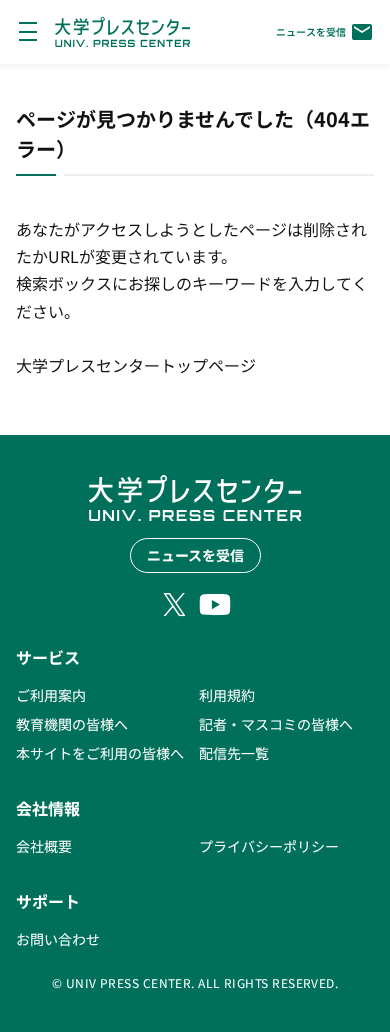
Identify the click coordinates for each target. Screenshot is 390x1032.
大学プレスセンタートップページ (136, 365)
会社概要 (44, 846)
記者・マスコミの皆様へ (276, 724)
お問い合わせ (58, 939)
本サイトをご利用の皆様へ (100, 753)
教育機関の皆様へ (72, 724)
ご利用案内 (51, 695)
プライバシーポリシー (269, 846)
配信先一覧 (234, 753)
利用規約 (227, 695)
